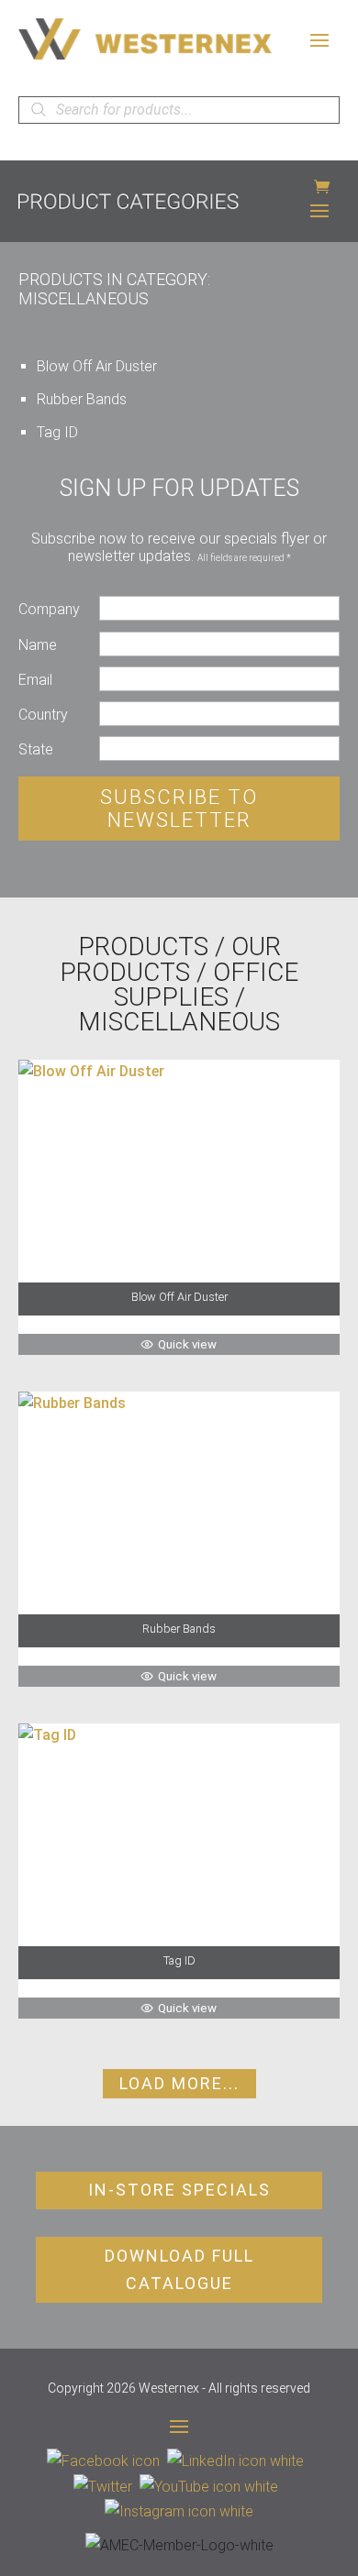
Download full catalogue (179, 2270)
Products (143, 947)
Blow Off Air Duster (97, 366)
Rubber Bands (82, 399)
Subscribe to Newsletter (179, 809)
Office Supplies (207, 985)
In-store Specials (179, 2190)
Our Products (170, 959)
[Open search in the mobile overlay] (179, 110)
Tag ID (57, 432)
